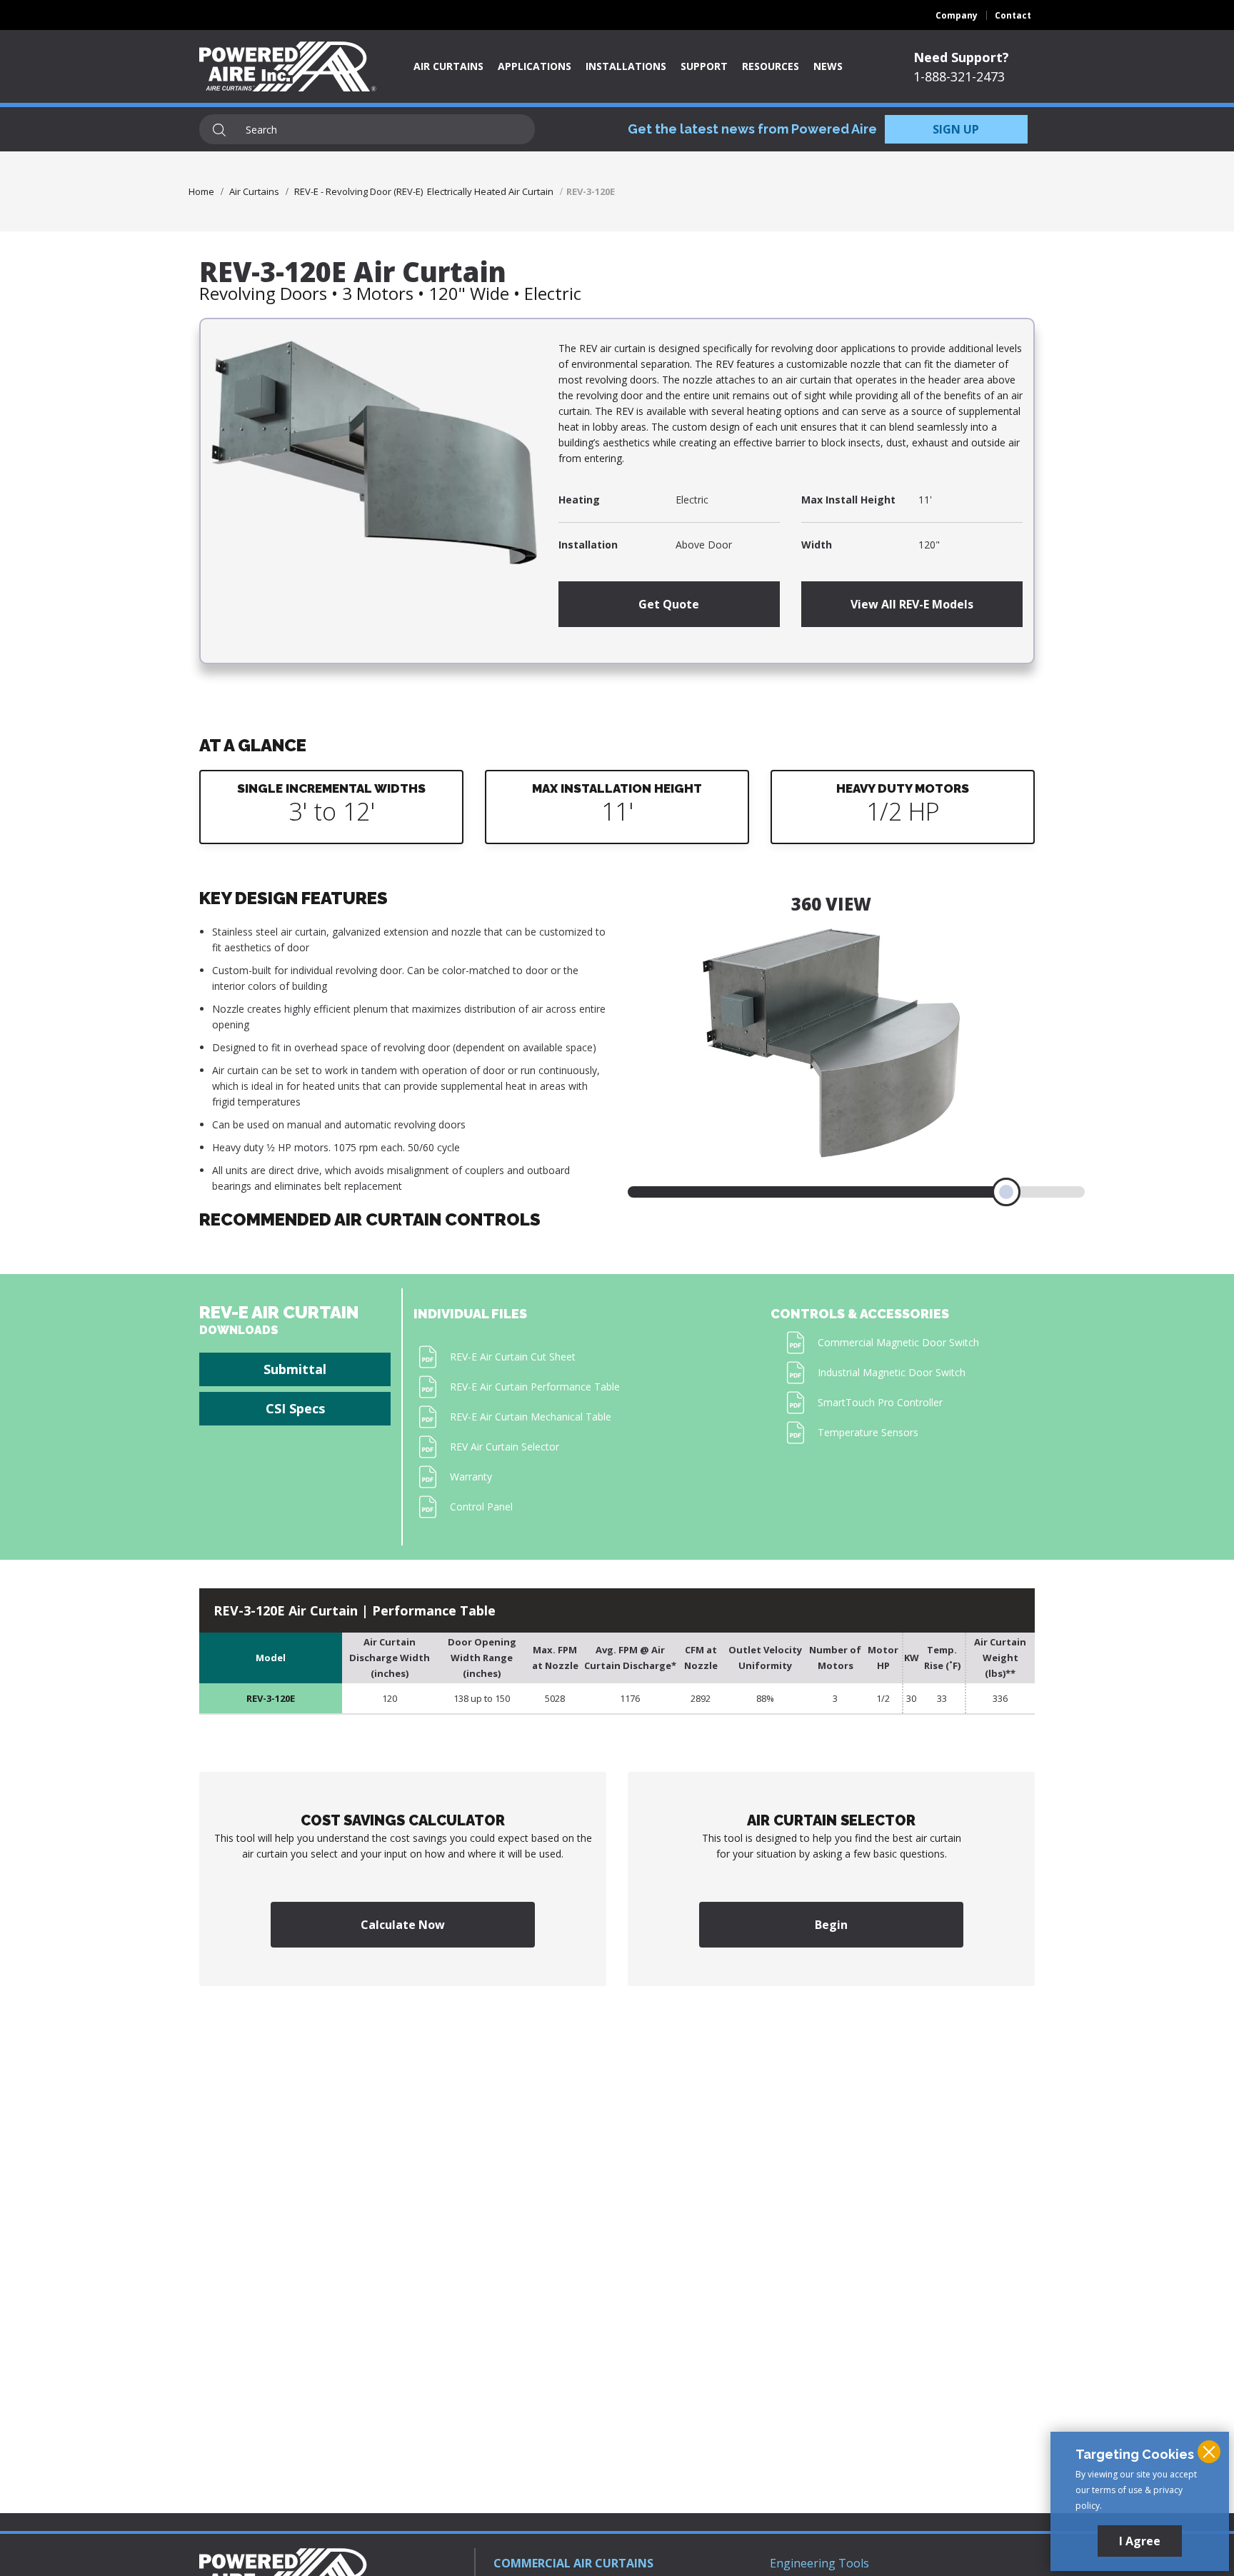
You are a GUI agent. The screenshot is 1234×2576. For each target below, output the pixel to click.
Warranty (471, 1477)
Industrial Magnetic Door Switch (892, 1372)
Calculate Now (403, 1925)
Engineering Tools (819, 2563)
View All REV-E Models (912, 604)
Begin (831, 1925)
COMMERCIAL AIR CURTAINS (573, 2563)
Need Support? (961, 57)
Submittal (295, 1369)
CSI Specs (295, 1408)
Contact (1013, 15)
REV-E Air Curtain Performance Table (535, 1387)
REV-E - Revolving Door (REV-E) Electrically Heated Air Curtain (424, 191)
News (828, 66)
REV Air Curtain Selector (505, 1447)
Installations (626, 66)
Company (957, 15)
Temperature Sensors (868, 1432)
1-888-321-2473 (959, 76)
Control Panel (481, 1507)
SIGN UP (956, 129)
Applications (535, 66)
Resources (771, 66)
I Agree (1140, 2541)
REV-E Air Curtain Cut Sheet (513, 1357)
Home (201, 191)
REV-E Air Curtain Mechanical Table (531, 1417)
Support (704, 66)
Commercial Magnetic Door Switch (898, 1342)
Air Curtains (448, 66)
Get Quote (669, 604)
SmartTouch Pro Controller (880, 1402)
